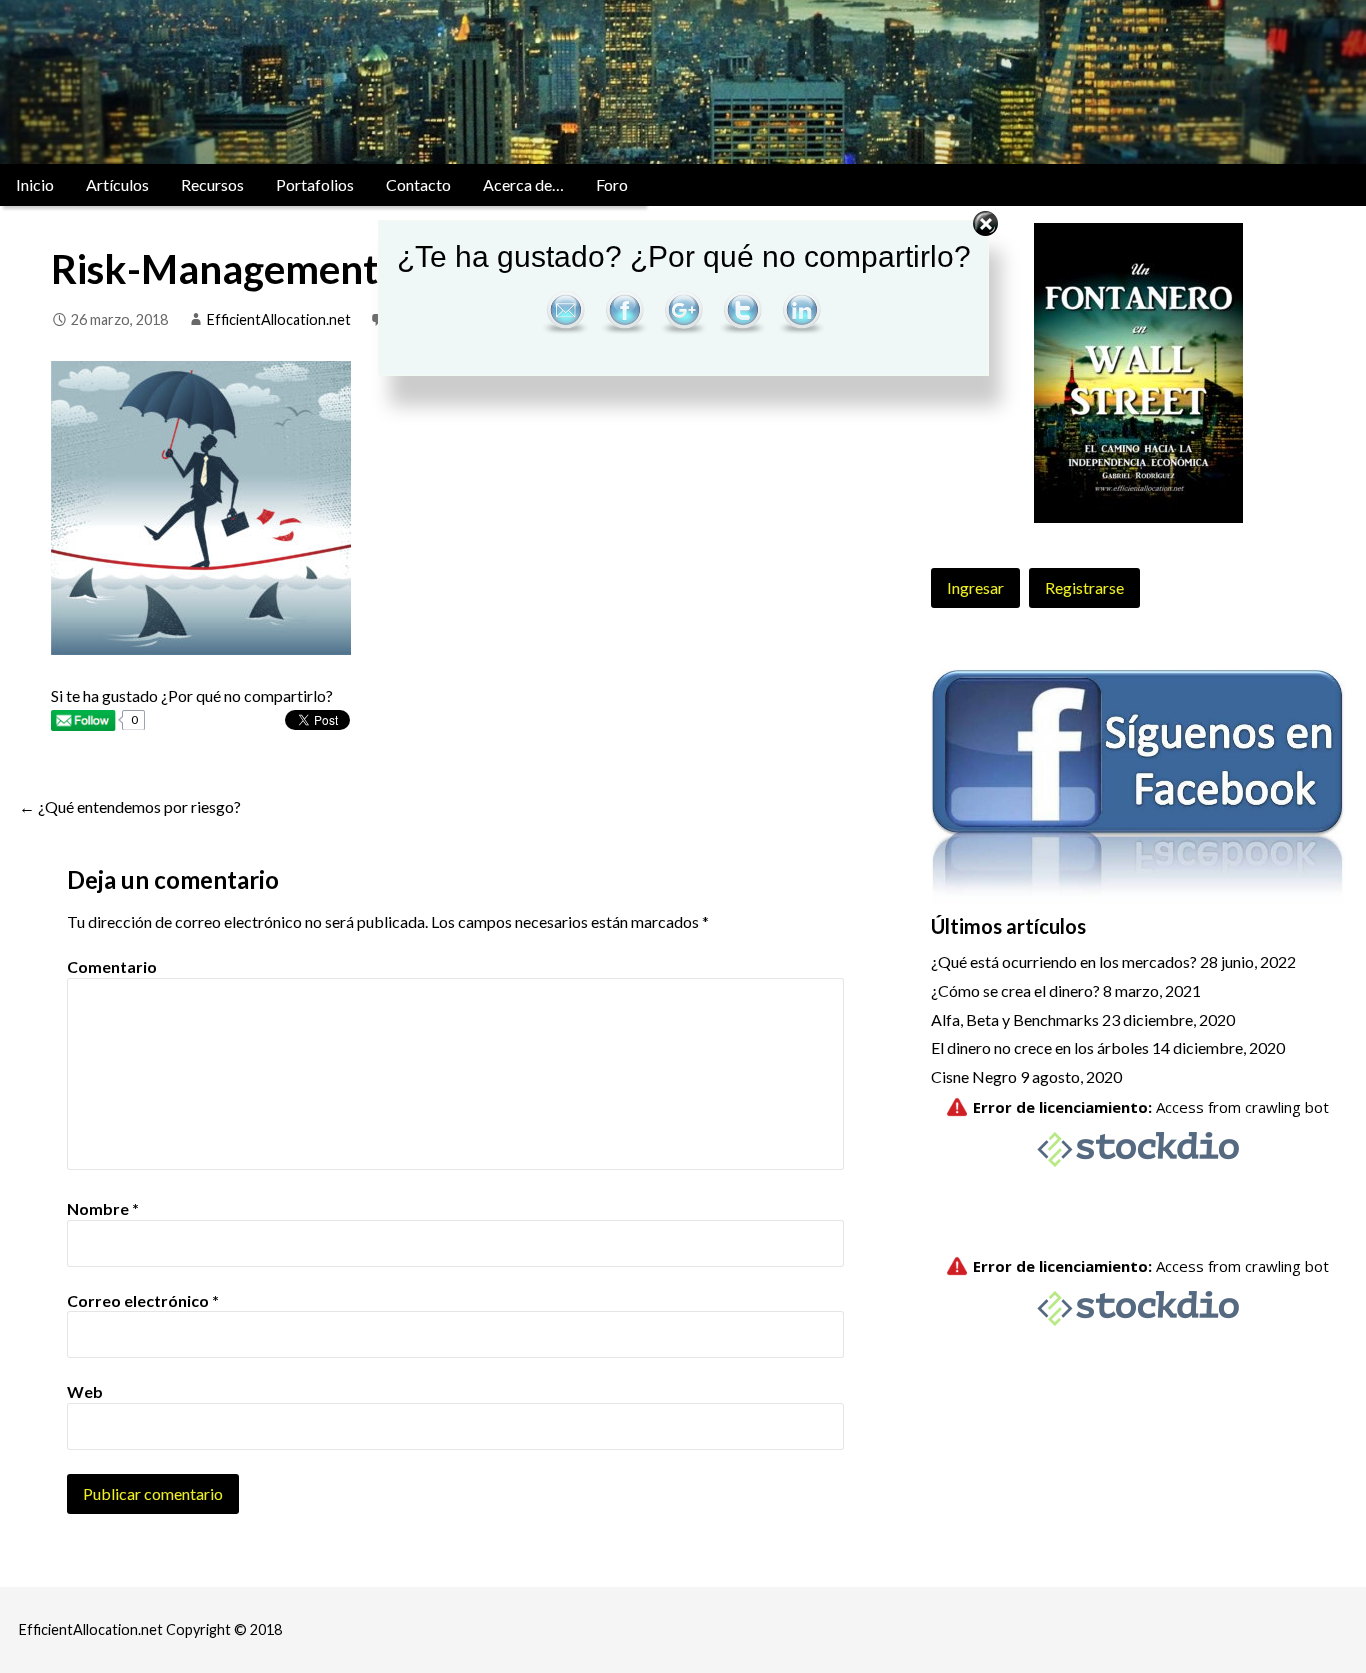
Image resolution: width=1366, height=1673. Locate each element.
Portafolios (315, 184)
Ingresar (975, 587)
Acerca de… (523, 184)
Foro (612, 184)
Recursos (212, 184)
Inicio (35, 184)
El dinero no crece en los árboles (1040, 1047)
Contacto (418, 184)
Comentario (112, 966)
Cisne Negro (974, 1076)
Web (85, 1391)
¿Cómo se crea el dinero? (1015, 990)
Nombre (103, 1208)
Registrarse (1084, 587)
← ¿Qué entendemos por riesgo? (130, 806)
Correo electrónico (143, 1300)
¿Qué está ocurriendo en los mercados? (1064, 961)
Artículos (117, 184)
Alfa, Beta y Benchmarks (1015, 1019)
